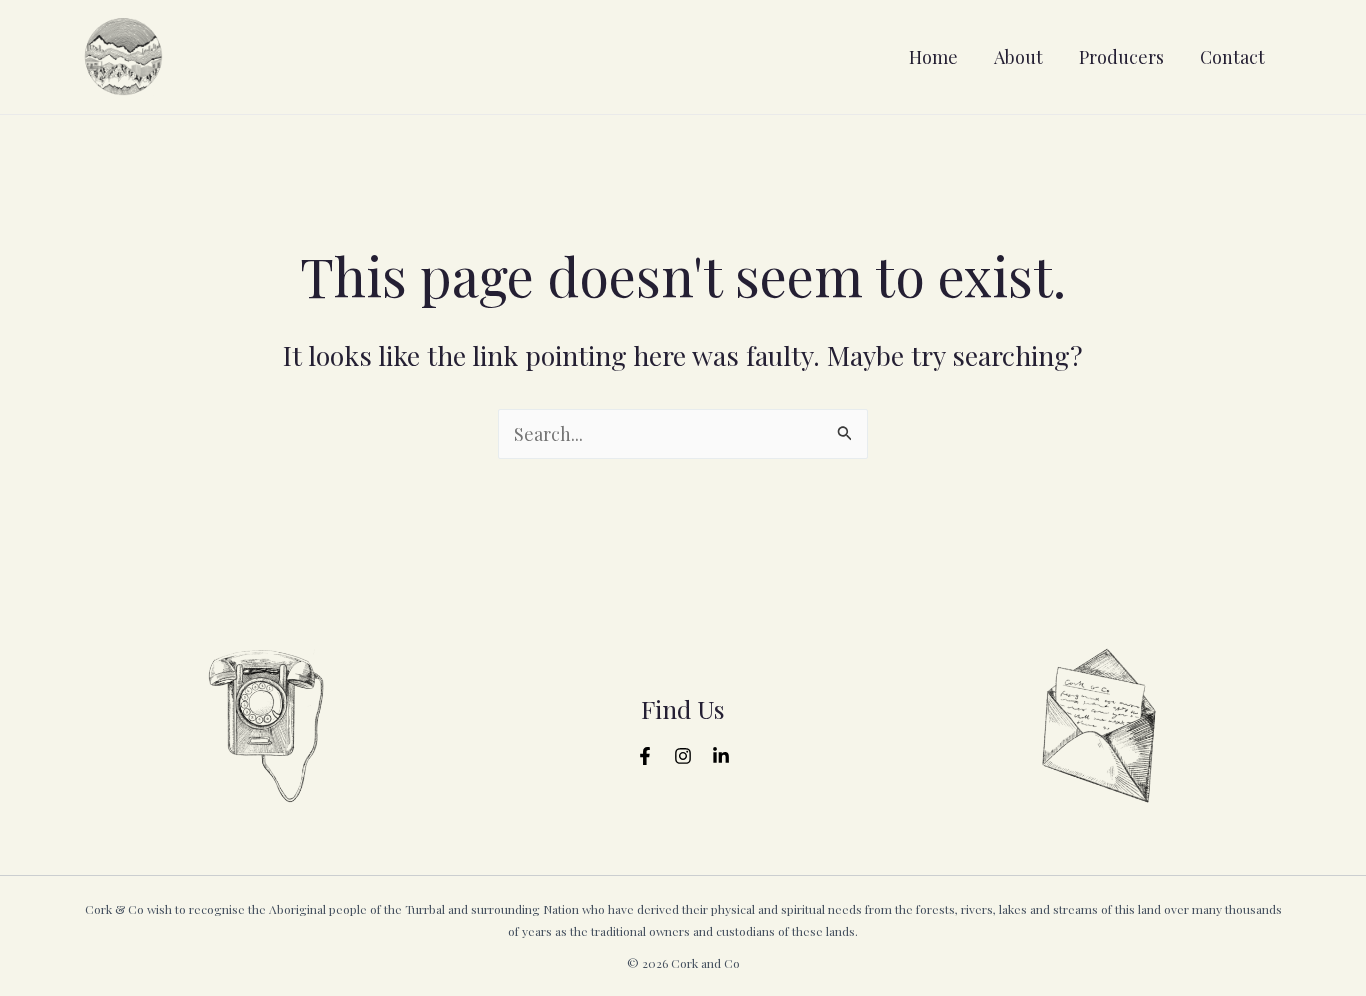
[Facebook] (645, 756)
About (1018, 57)
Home (933, 57)
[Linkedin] (721, 756)
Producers (1121, 57)
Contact (1232, 57)
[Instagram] (683, 756)
